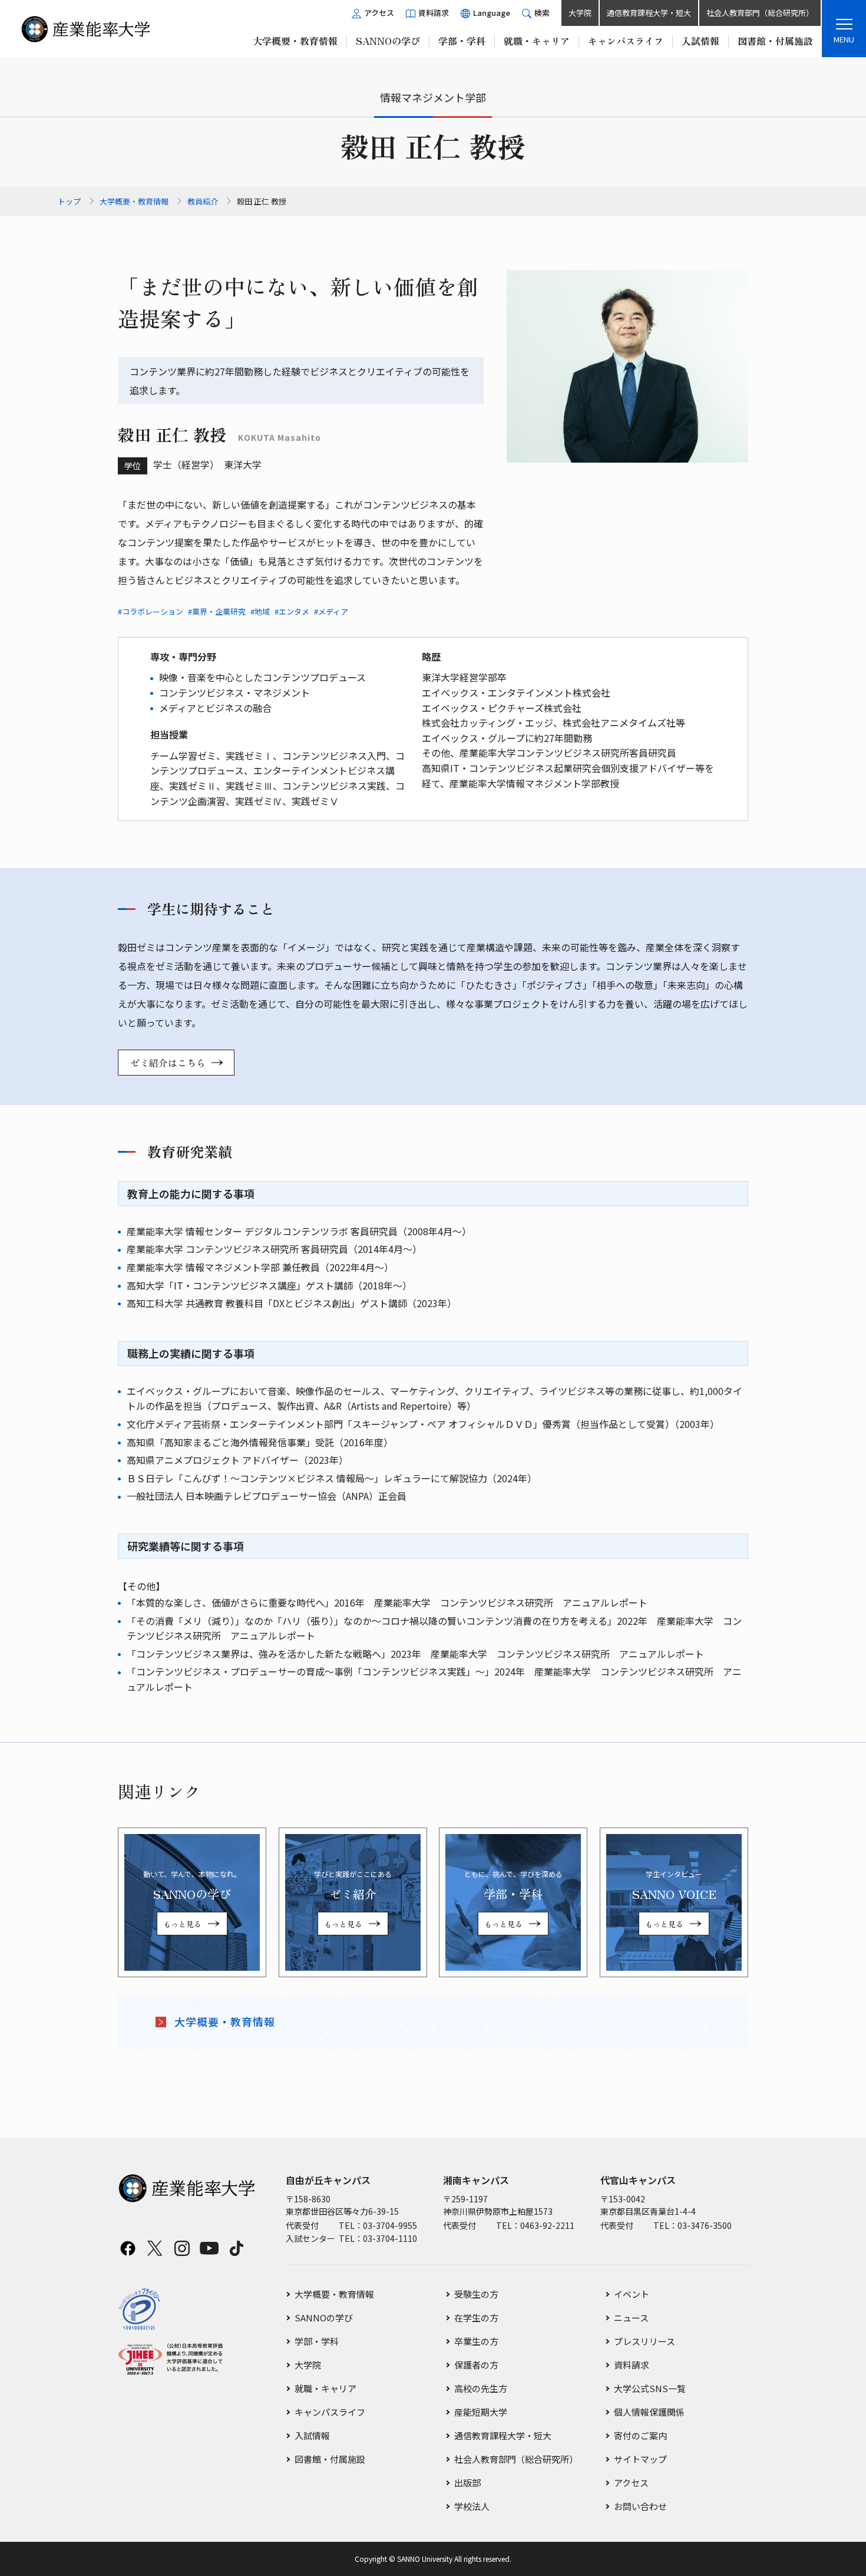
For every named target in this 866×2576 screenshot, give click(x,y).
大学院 (580, 13)
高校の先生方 (481, 2388)
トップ (69, 201)
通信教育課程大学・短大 (649, 13)
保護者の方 (476, 2365)
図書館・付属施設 (330, 2459)
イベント (632, 2294)
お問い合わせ (640, 2506)
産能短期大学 (481, 2412)
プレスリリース (644, 2341)
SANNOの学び (324, 2318)
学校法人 (472, 2506)
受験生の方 (476, 2294)
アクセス (631, 2483)
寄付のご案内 (640, 2435)
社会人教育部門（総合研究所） (760, 13)
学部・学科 (317, 2341)
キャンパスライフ (330, 2412)
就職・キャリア (325, 2388)
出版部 (467, 2483)
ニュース (631, 2318)
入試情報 (312, 2435)
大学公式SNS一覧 (650, 2388)
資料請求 (632, 2365)
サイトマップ (640, 2459)
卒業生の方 (476, 2341)
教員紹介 (203, 201)
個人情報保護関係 (649, 2412)
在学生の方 (476, 2318)
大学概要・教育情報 (134, 201)
